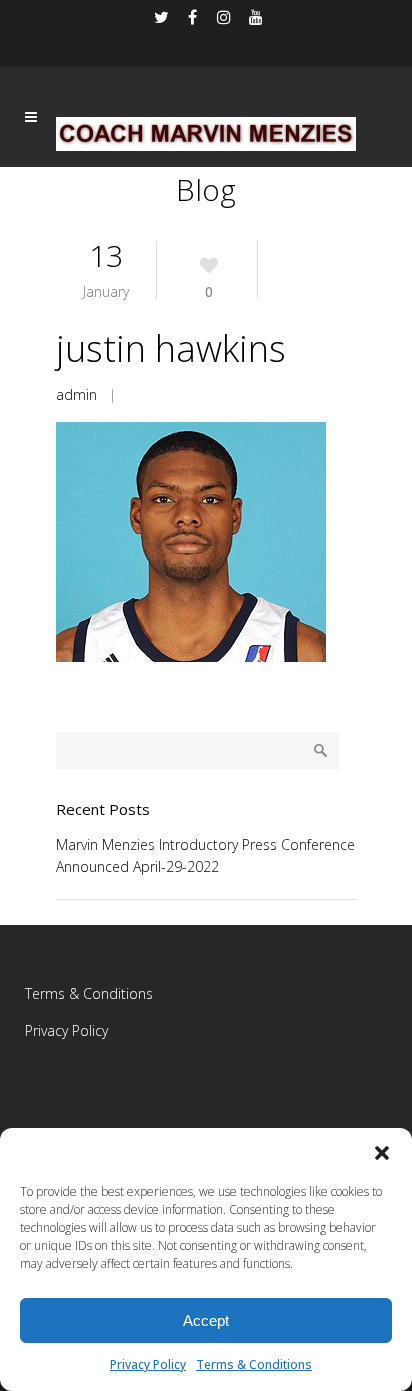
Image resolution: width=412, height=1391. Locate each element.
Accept (206, 1320)
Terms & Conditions (254, 1364)
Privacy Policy (148, 1364)
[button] (382, 1153)
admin (76, 394)
